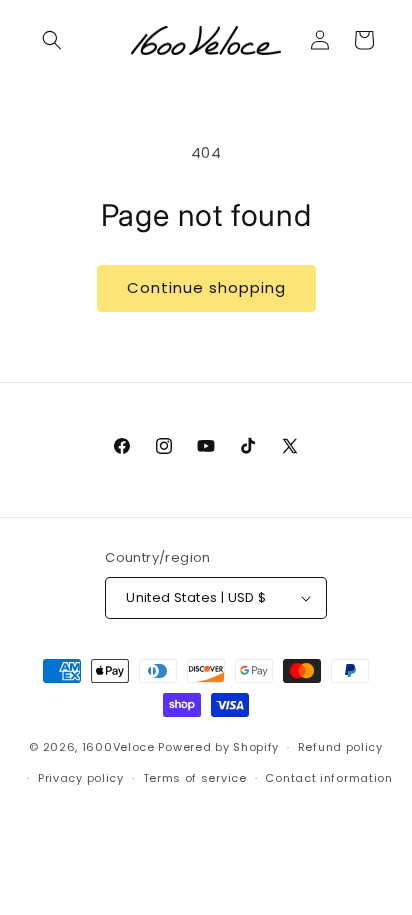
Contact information (328, 778)
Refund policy (340, 747)
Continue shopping (206, 287)
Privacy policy (81, 778)
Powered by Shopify (218, 747)
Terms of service (195, 778)
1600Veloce (118, 747)
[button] (52, 40)
